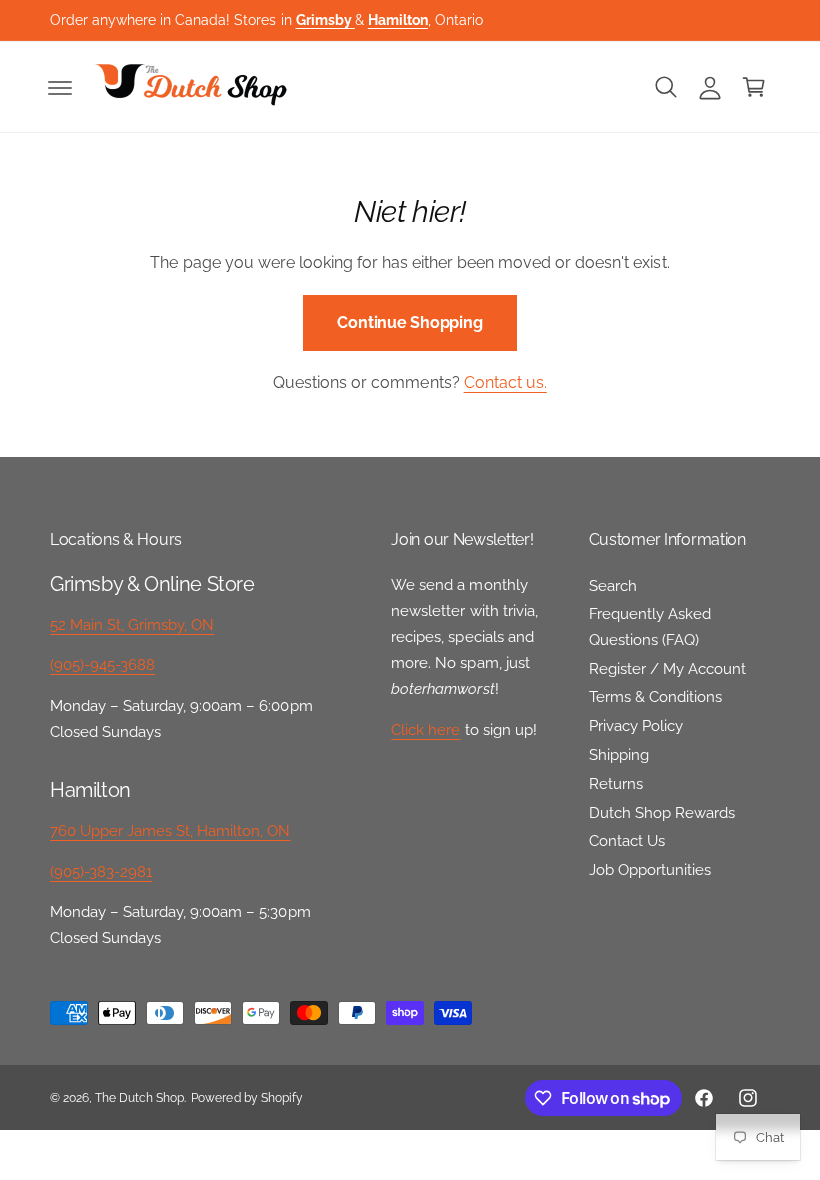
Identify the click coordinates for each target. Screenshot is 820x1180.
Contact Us (627, 840)
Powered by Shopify (246, 1098)
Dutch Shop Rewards (662, 812)
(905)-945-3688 (102, 664)
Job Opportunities (650, 869)
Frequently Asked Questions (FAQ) (650, 626)
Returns (616, 783)
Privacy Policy (636, 725)
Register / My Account (667, 668)
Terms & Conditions (655, 696)
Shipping (619, 754)
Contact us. (505, 382)
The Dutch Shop (139, 1098)
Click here (425, 729)
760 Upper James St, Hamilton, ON (170, 830)
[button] (60, 87)
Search (613, 585)
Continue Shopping (409, 322)
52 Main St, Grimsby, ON (132, 624)
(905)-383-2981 (101, 871)
